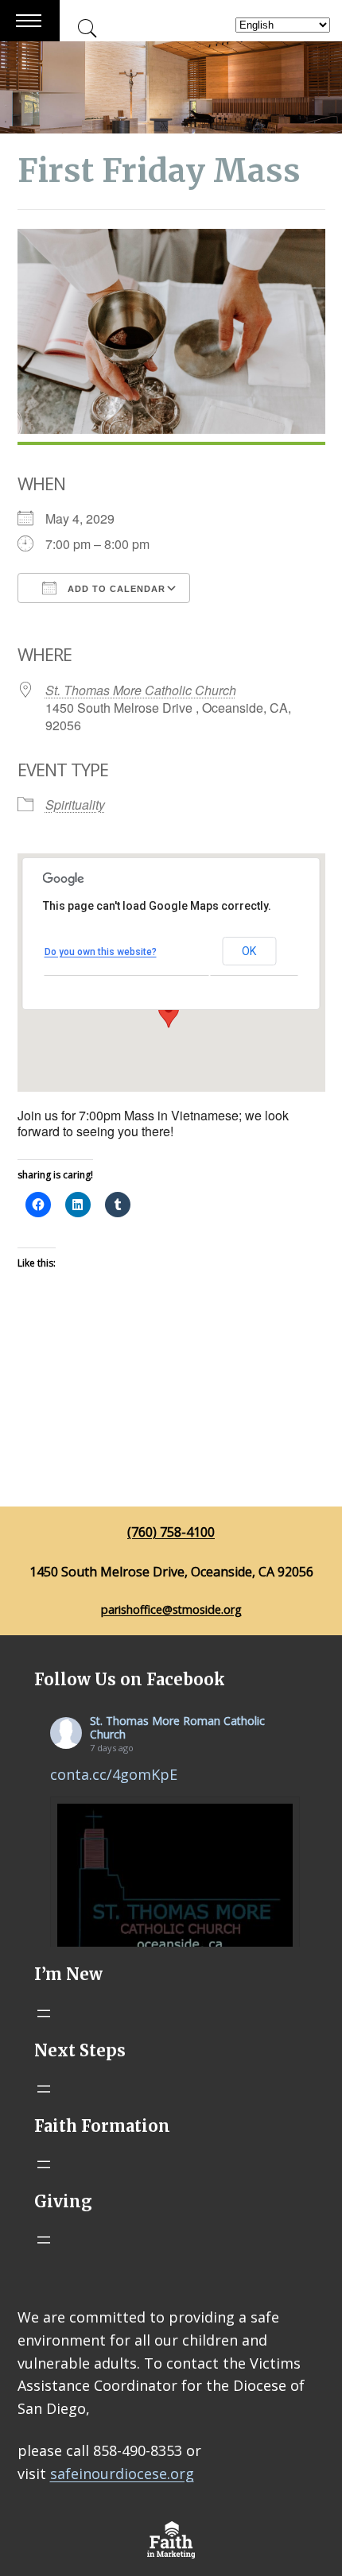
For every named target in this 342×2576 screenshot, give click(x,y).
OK (249, 951)
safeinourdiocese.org (122, 2474)
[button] (169, 1013)
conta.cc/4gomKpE (114, 1774)
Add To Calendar (115, 589)
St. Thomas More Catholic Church (141, 690)
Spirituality (75, 805)
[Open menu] (44, 2013)
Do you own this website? (101, 952)
